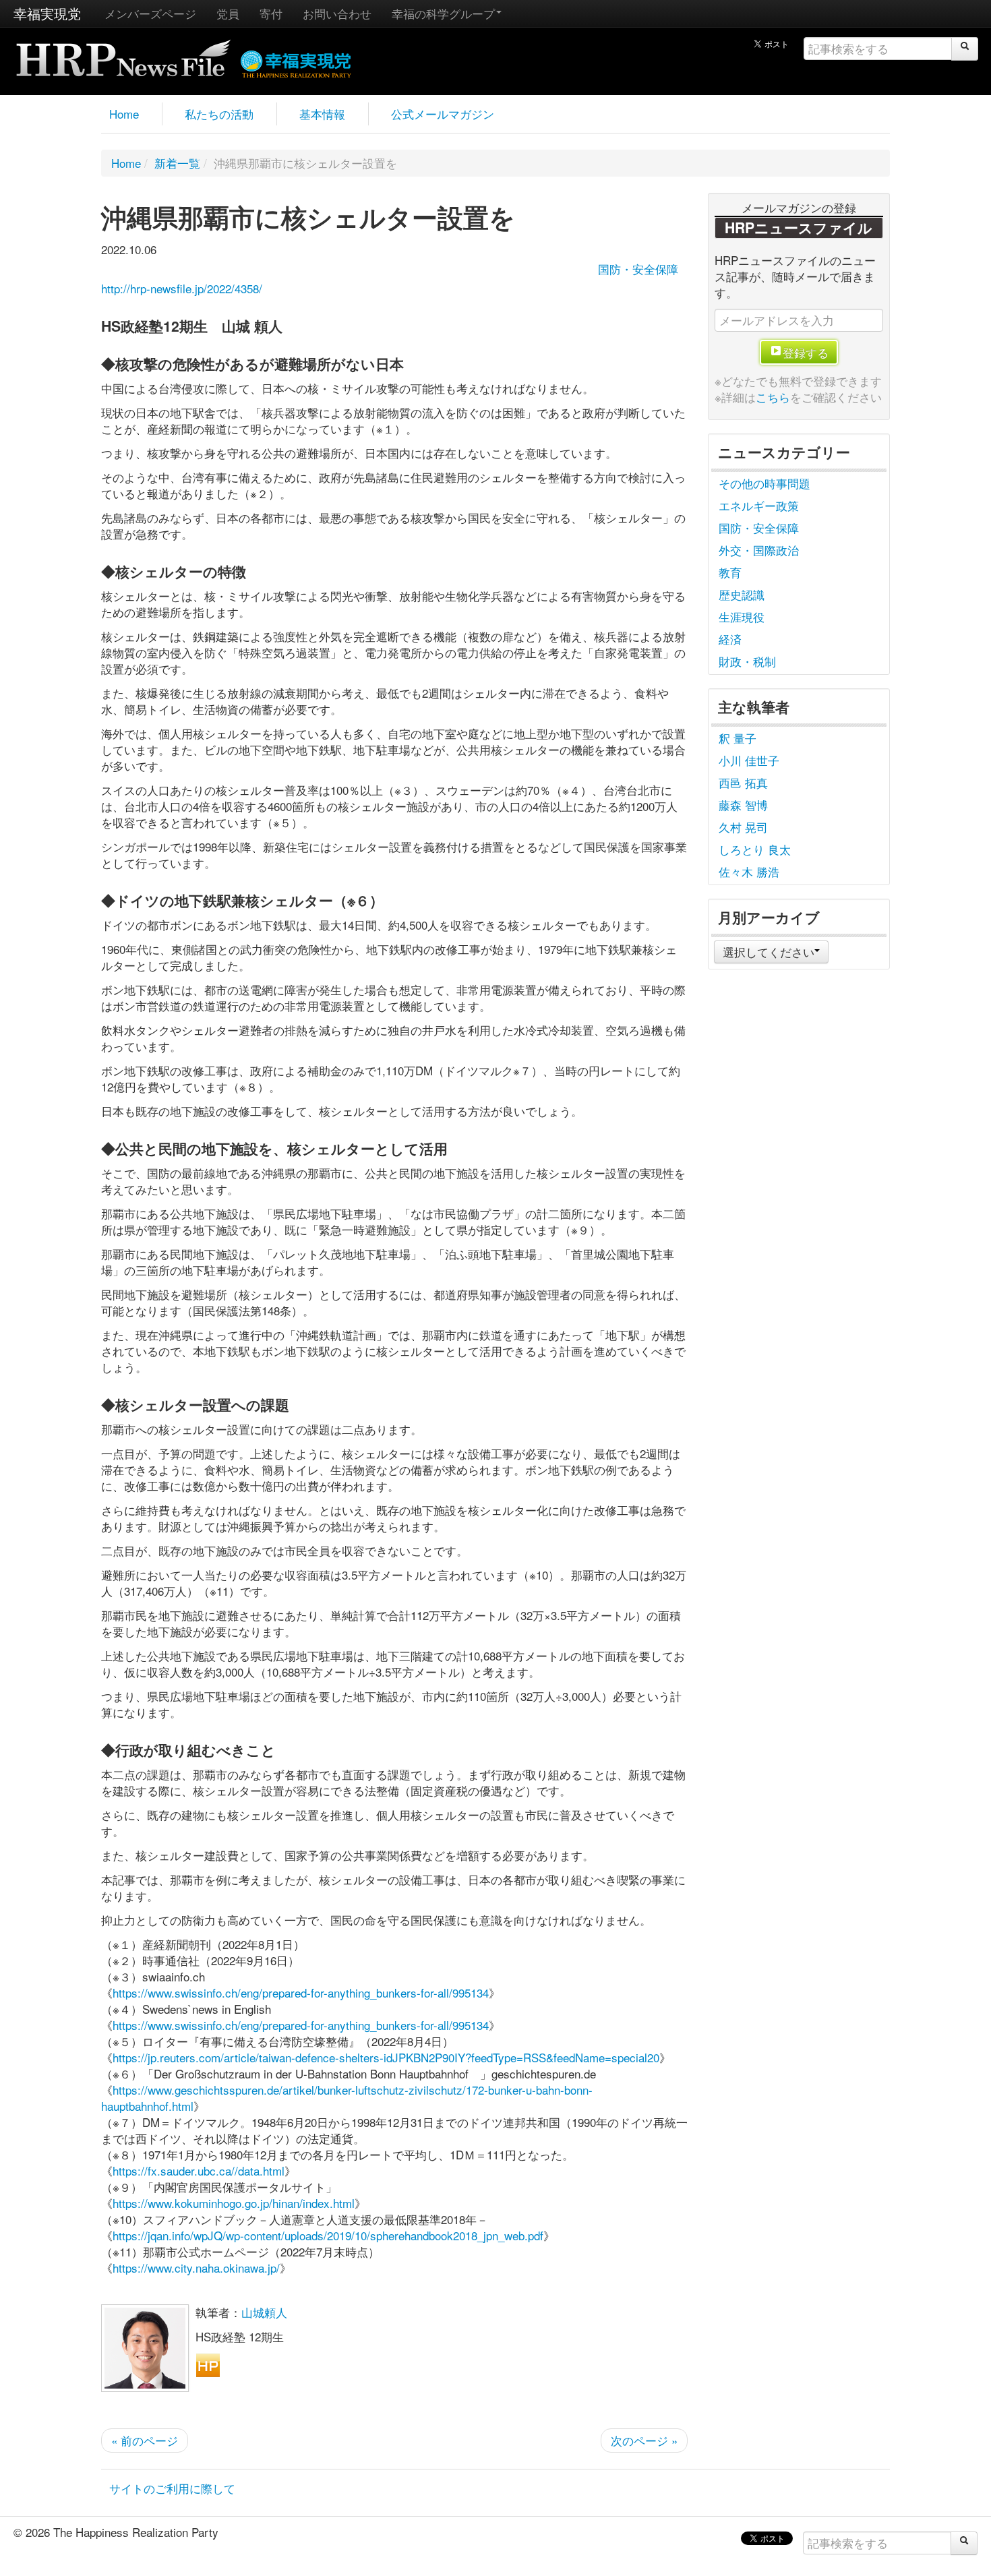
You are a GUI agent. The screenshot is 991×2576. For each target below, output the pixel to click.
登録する (806, 352)
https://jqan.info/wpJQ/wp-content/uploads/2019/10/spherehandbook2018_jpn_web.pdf (328, 2235)
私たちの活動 (219, 114)
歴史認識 (742, 594)
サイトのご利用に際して (172, 2488)
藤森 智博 (743, 805)
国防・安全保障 (638, 269)
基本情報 (322, 114)
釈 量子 (738, 738)
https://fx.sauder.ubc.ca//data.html (199, 2170)
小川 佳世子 (749, 760)
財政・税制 (747, 661)
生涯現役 (742, 617)
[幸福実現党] (296, 62)
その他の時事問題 (764, 483)
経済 (730, 639)
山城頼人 (264, 2312)
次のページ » (644, 2440)
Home (124, 114)
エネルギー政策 (759, 505)
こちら (773, 397)
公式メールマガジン (443, 114)
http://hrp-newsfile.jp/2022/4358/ (182, 288)
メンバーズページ (150, 13)
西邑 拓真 (743, 782)
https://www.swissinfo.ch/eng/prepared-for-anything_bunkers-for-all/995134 (301, 1993)
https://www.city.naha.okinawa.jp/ (196, 2268)
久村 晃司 (743, 827)
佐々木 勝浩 (749, 871)
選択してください (769, 952)
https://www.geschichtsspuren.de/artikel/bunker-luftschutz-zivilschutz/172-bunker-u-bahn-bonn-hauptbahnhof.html (347, 2098)
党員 (228, 13)
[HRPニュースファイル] (123, 54)
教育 (730, 572)
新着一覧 (177, 163)
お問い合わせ (337, 13)
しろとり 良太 (755, 849)
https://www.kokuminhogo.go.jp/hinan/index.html (234, 2203)
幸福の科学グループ (443, 13)
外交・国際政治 (759, 550)
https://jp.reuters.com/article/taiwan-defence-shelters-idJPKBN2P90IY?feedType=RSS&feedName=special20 (386, 2057)
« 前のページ (145, 2440)
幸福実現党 (47, 13)
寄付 (271, 13)
